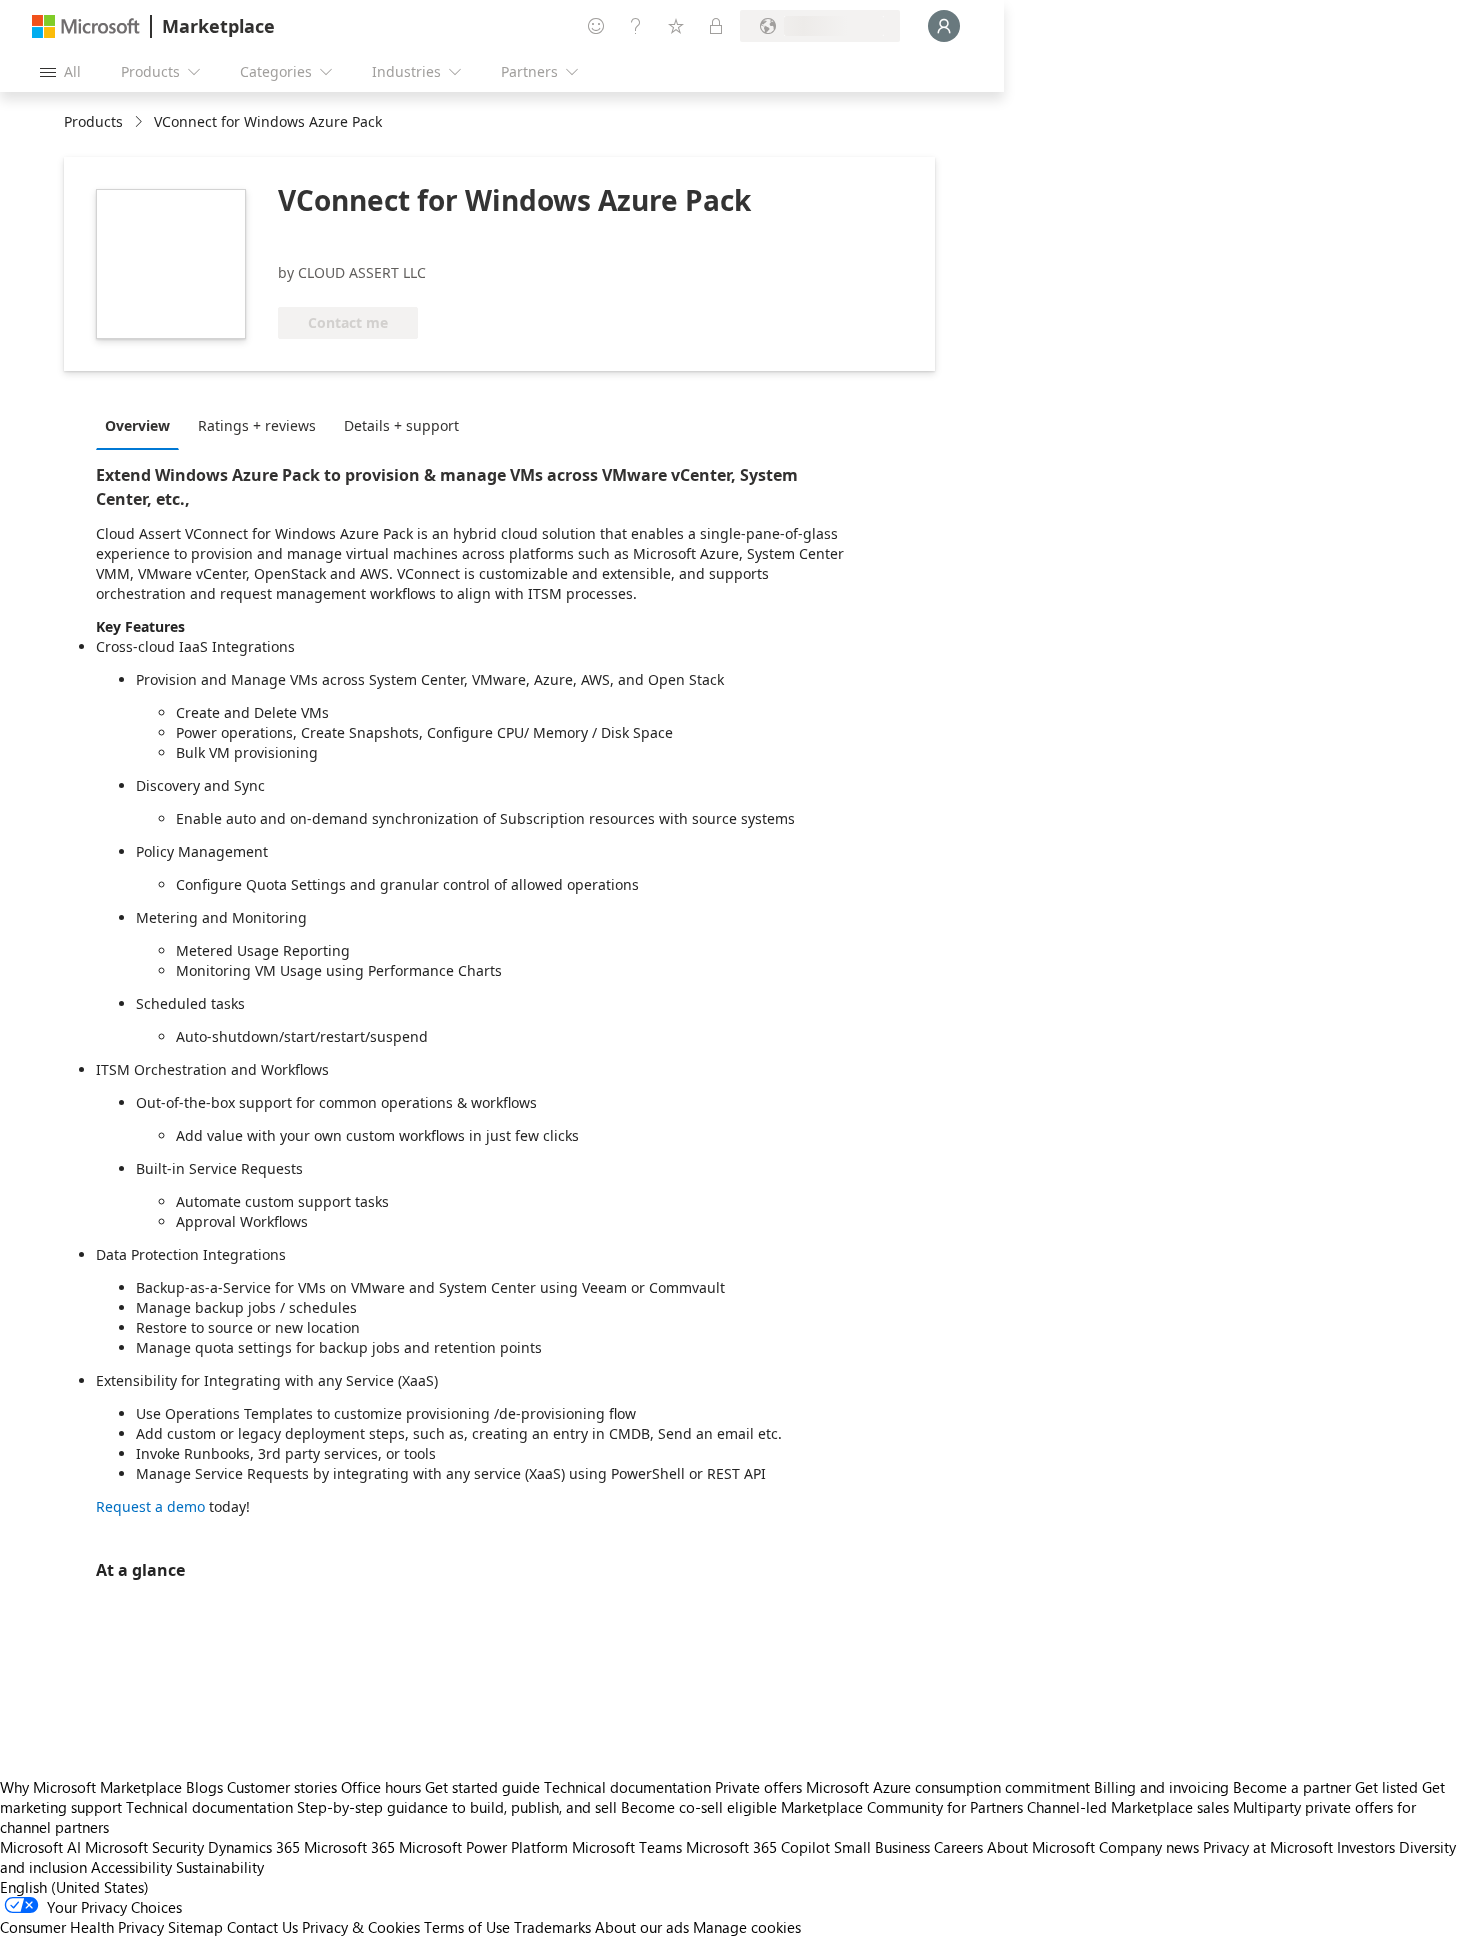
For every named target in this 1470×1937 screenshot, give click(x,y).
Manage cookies (747, 1927)
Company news (1149, 1847)
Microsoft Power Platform (483, 1847)
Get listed (1386, 1787)
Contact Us (262, 1927)
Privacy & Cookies (361, 1927)
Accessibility (131, 1867)
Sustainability (220, 1867)
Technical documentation (627, 1787)
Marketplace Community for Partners (902, 1807)
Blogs (204, 1787)
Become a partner (1292, 1787)
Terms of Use (467, 1927)
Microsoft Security (144, 1847)
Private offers (758, 1787)
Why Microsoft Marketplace (91, 1787)
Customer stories (282, 1787)
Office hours (381, 1787)
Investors (1366, 1847)
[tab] (142, 425)
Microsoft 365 (349, 1847)
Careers (958, 1847)
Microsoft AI (40, 1847)
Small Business (882, 1847)
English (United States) (74, 1887)
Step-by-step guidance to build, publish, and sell (457, 1807)
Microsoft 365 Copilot (758, 1847)
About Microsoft (1041, 1847)
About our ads (642, 1927)
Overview (137, 425)
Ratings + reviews (257, 425)
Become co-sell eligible (699, 1807)
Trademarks (552, 1927)
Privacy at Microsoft (1268, 1847)
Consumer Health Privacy (82, 1927)
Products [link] (93, 121)
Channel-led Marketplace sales (1128, 1807)
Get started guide (482, 1787)
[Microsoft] (86, 26)
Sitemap (195, 1927)
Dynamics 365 (254, 1847)
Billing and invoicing (1161, 1787)
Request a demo (150, 1506)
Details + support (401, 425)
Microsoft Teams (627, 1847)
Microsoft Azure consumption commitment (950, 1787)
